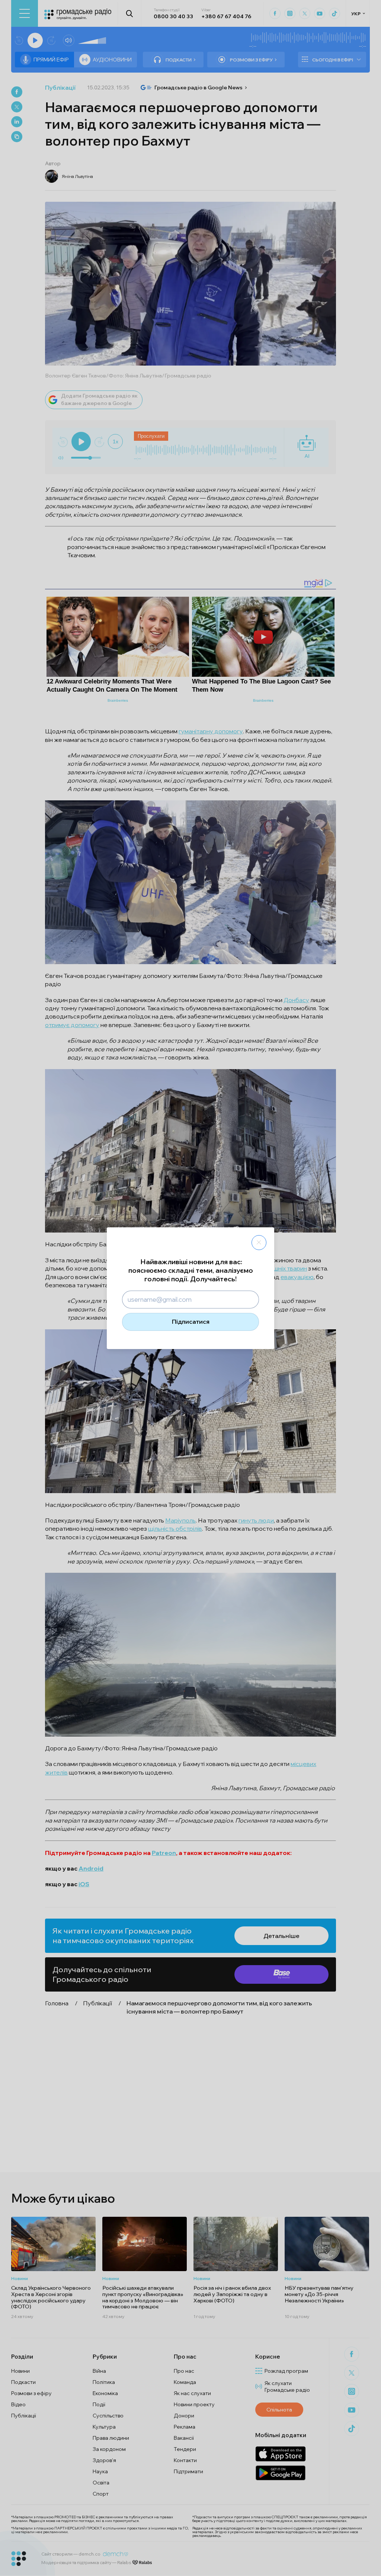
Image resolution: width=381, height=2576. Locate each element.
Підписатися (191, 1322)
